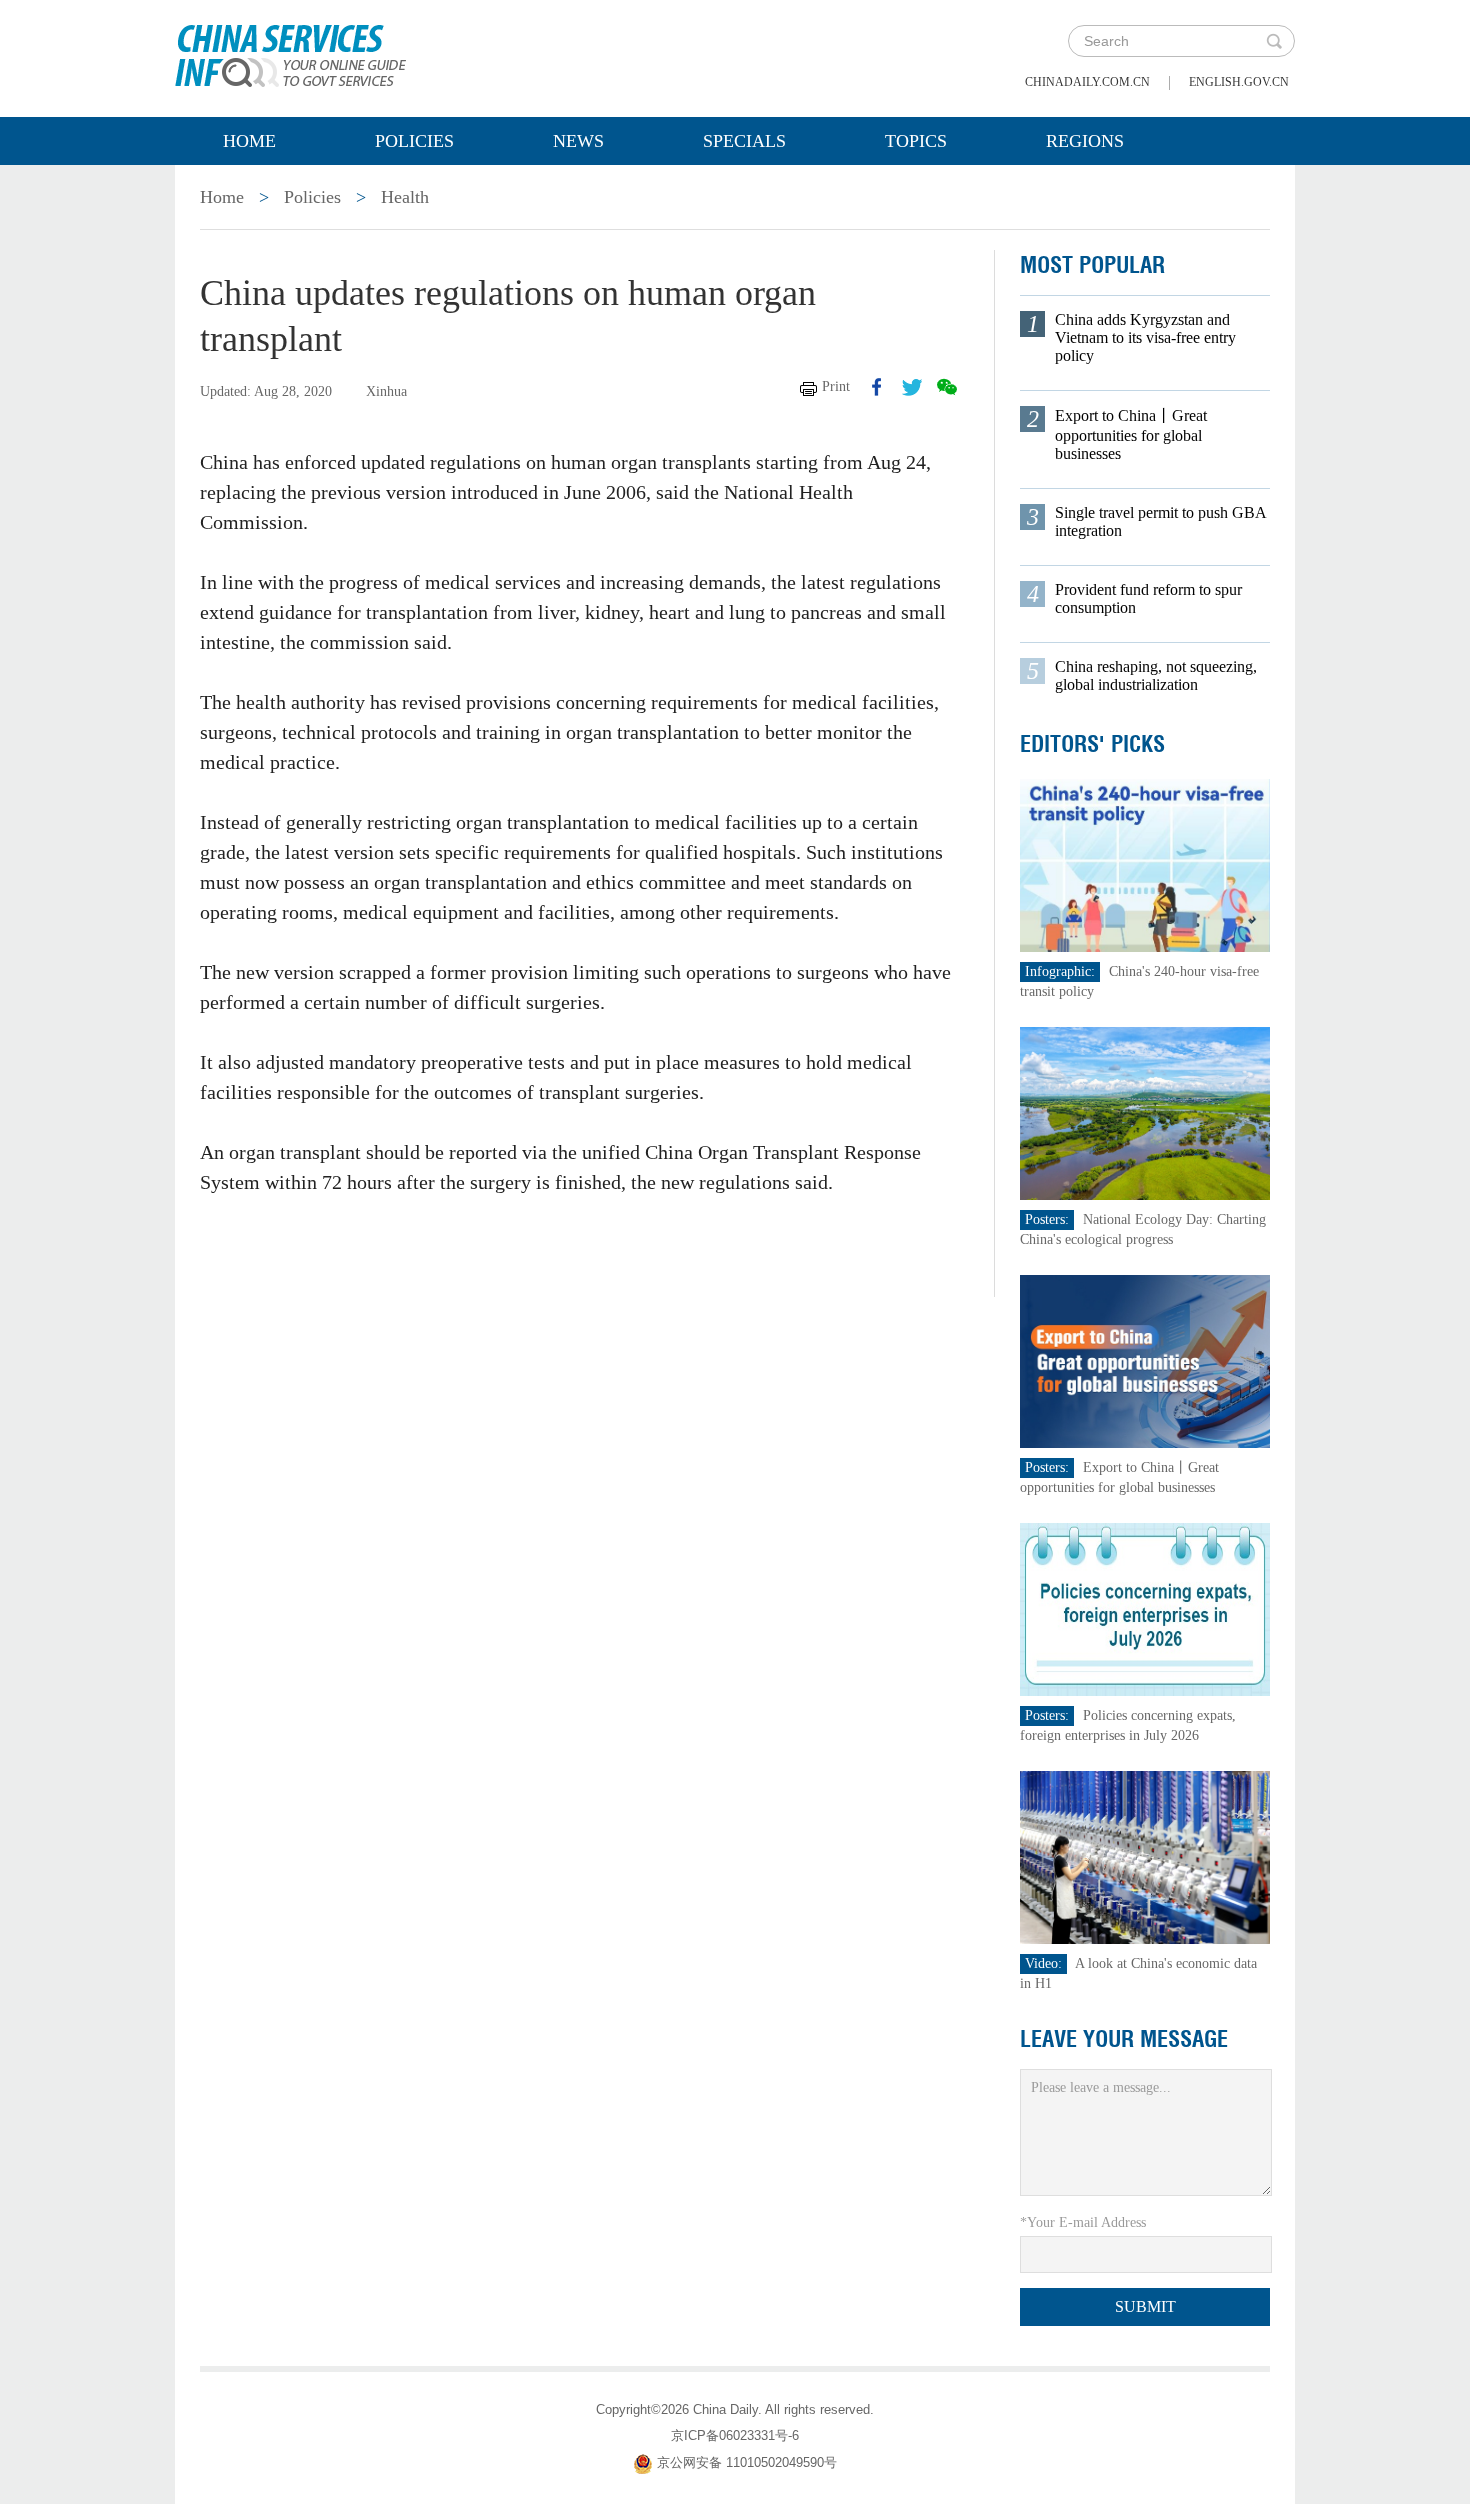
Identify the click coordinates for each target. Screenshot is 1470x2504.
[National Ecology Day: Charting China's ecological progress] (1145, 1112)
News (578, 141)
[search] (1274, 41)
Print (836, 386)
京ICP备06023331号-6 (735, 2435)
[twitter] (912, 387)
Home (249, 141)
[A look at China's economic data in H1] (1145, 1856)
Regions (1085, 141)
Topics (916, 141)
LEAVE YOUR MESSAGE (1124, 2039)
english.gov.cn (1239, 82)
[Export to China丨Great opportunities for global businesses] (1145, 1360)
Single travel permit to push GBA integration (1160, 521)
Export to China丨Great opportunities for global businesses (1131, 434)
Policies (414, 141)
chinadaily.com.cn (1087, 82)
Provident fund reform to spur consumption (1148, 598)
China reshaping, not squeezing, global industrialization (1156, 675)
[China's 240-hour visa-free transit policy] (1145, 864)
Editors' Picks (1092, 744)
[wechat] (947, 387)
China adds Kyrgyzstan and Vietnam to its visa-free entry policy (1145, 337)
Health (405, 197)
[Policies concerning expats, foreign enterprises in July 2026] (1145, 1608)
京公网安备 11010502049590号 (747, 2462)
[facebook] (877, 387)
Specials (744, 141)
